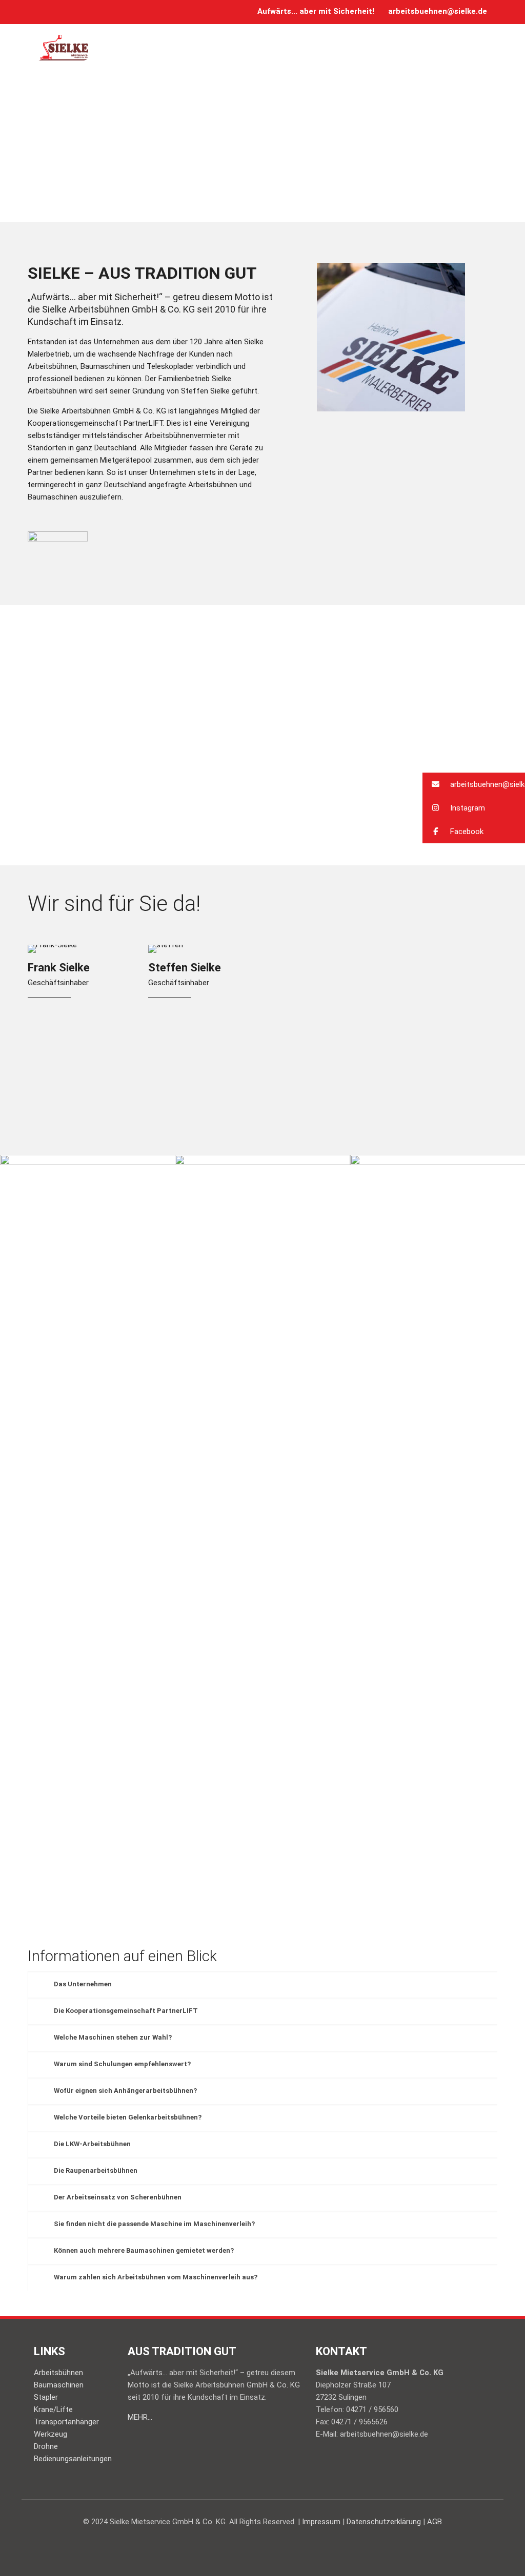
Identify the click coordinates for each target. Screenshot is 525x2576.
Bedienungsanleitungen (73, 2459)
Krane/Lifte (53, 2409)
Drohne (46, 2446)
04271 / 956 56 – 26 (383, 1062)
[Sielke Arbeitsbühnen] (64, 47)
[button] (474, 784)
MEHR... (140, 2417)
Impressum (321, 2522)
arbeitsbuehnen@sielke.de (438, 11)
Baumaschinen (59, 2385)
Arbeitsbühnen (58, 2373)
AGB (435, 2522)
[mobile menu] (481, 47)
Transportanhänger (66, 2422)
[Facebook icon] (44, 12)
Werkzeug (51, 2434)
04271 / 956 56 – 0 (381, 1038)
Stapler (46, 2397)
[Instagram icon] (57, 12)
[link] (58, 545)
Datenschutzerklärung (384, 2522)
